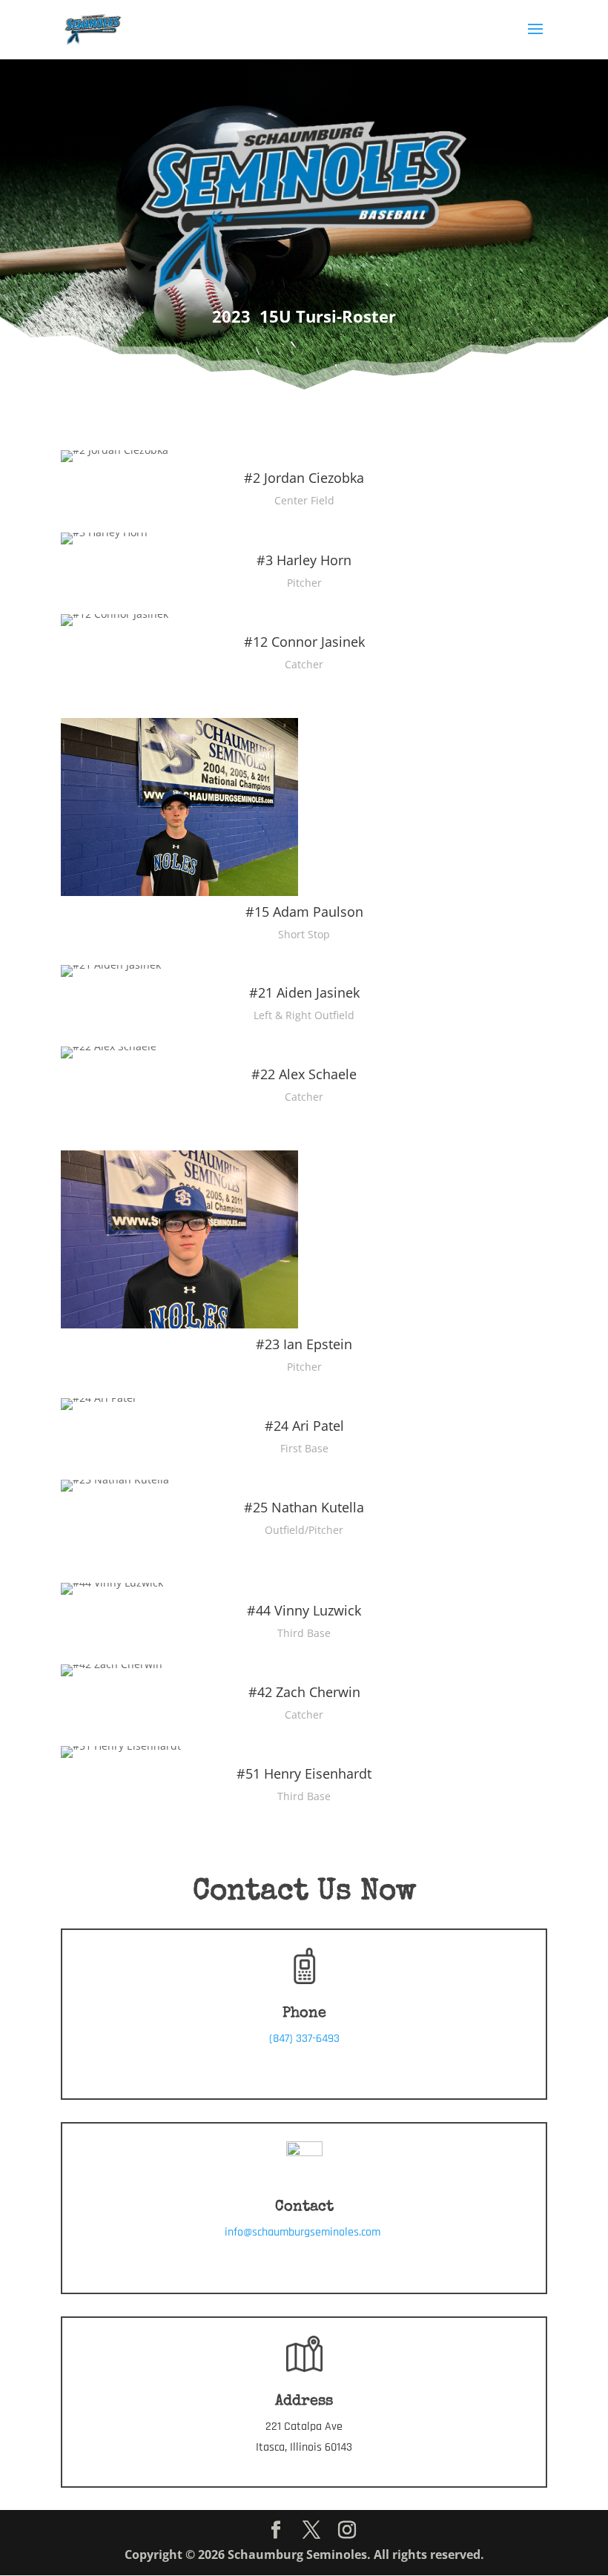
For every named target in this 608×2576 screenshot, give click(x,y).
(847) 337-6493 (304, 2039)
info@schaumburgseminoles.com (304, 2232)
